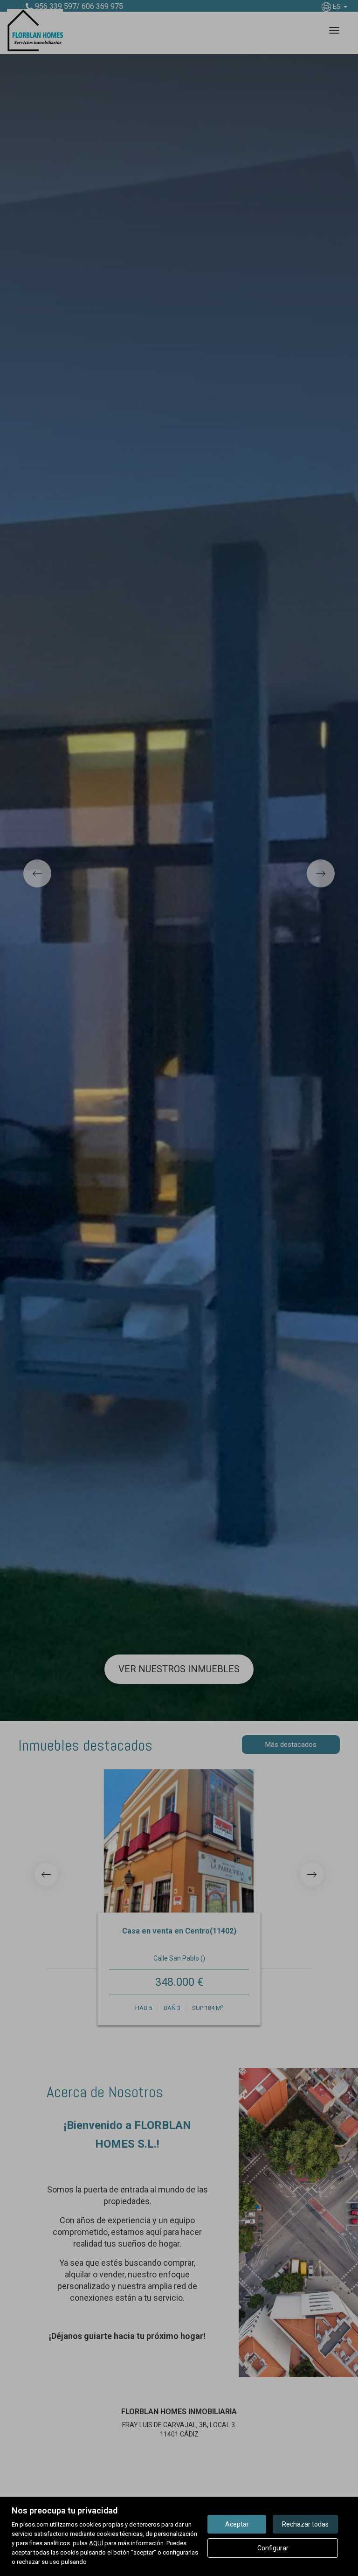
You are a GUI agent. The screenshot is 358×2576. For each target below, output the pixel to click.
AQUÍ (96, 2543)
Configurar (273, 2548)
